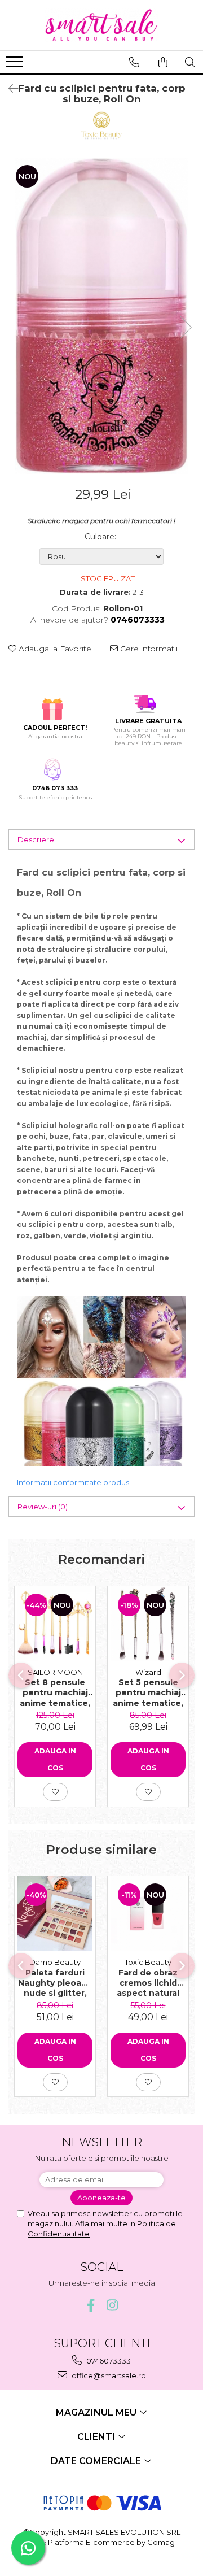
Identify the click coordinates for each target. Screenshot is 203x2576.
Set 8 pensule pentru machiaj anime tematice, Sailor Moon (55, 1692)
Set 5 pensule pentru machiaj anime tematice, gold (148, 1692)
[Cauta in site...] (190, 62)
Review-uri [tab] (43, 1507)
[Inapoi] (8, 89)
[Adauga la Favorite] (55, 1792)
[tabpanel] (101, 316)
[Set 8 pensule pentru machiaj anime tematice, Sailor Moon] (55, 1624)
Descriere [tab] (36, 839)
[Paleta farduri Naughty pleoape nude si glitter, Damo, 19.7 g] (55, 1914)
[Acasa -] (101, 25)
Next (186, 327)
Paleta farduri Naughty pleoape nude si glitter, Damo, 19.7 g (55, 1982)
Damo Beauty (55, 1962)
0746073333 (108, 2361)
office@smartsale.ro (108, 2375)
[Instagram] (112, 2305)
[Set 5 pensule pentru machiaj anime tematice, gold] (148, 1624)
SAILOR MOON (55, 1672)
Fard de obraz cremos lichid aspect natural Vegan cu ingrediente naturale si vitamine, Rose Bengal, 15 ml (148, 1982)
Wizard (148, 1672)
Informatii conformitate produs (73, 1482)
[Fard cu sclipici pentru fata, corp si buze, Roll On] (101, 316)
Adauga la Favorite (54, 649)
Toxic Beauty (148, 1962)
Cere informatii (148, 649)
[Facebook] (91, 2305)
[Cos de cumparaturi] (163, 62)
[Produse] (16, 65)
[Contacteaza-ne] (134, 62)
